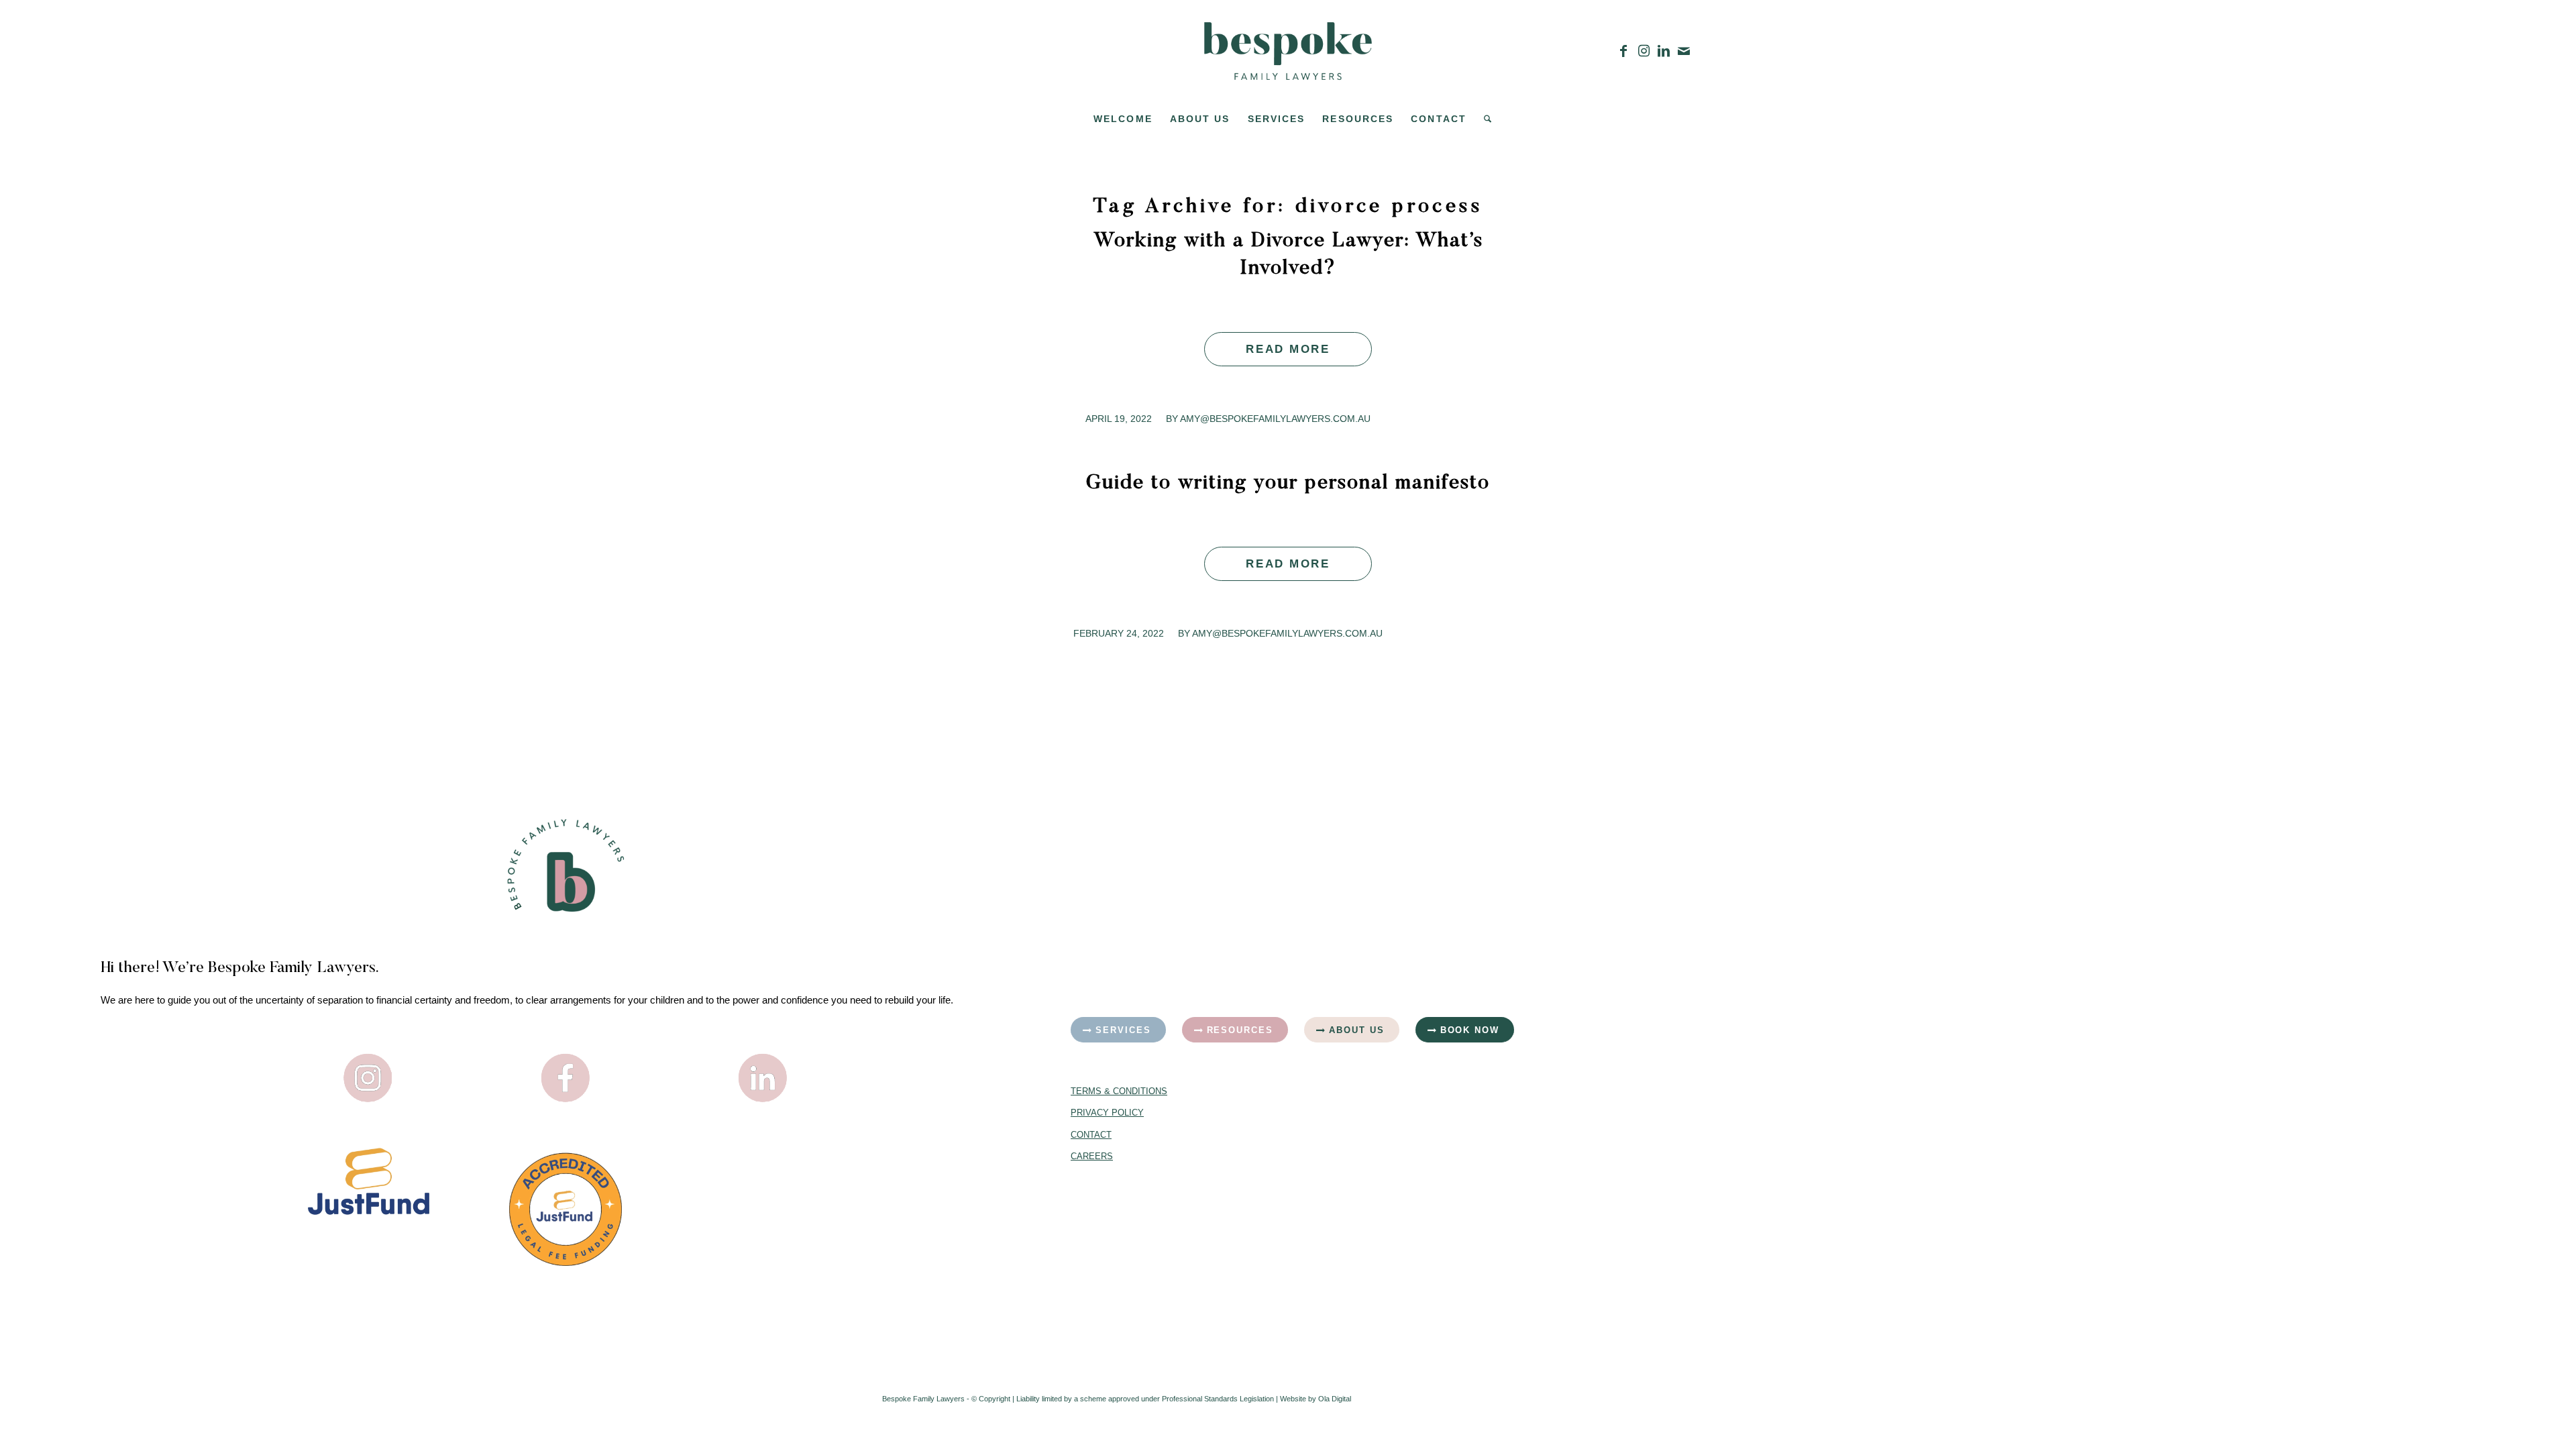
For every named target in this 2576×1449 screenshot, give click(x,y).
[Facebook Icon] (566, 1078)
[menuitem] (1123, 119)
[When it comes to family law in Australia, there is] (2250, 1219)
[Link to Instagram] (1644, 51)
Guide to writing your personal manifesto (1288, 484)
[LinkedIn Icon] (763, 1078)
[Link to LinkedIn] (1664, 51)
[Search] (1483, 119)
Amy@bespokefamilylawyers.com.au (1275, 419)
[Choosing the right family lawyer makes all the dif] (1771, 1219)
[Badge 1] (566, 1209)
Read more (1288, 349)
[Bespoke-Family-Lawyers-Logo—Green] (1288, 51)
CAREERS (1092, 1156)
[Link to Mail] (1684, 51)
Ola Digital (1335, 1399)
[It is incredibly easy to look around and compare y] (1771, 940)
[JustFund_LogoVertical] (369, 1181)
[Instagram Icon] (368, 1078)
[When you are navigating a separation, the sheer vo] (2250, 940)
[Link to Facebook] (1623, 51)
